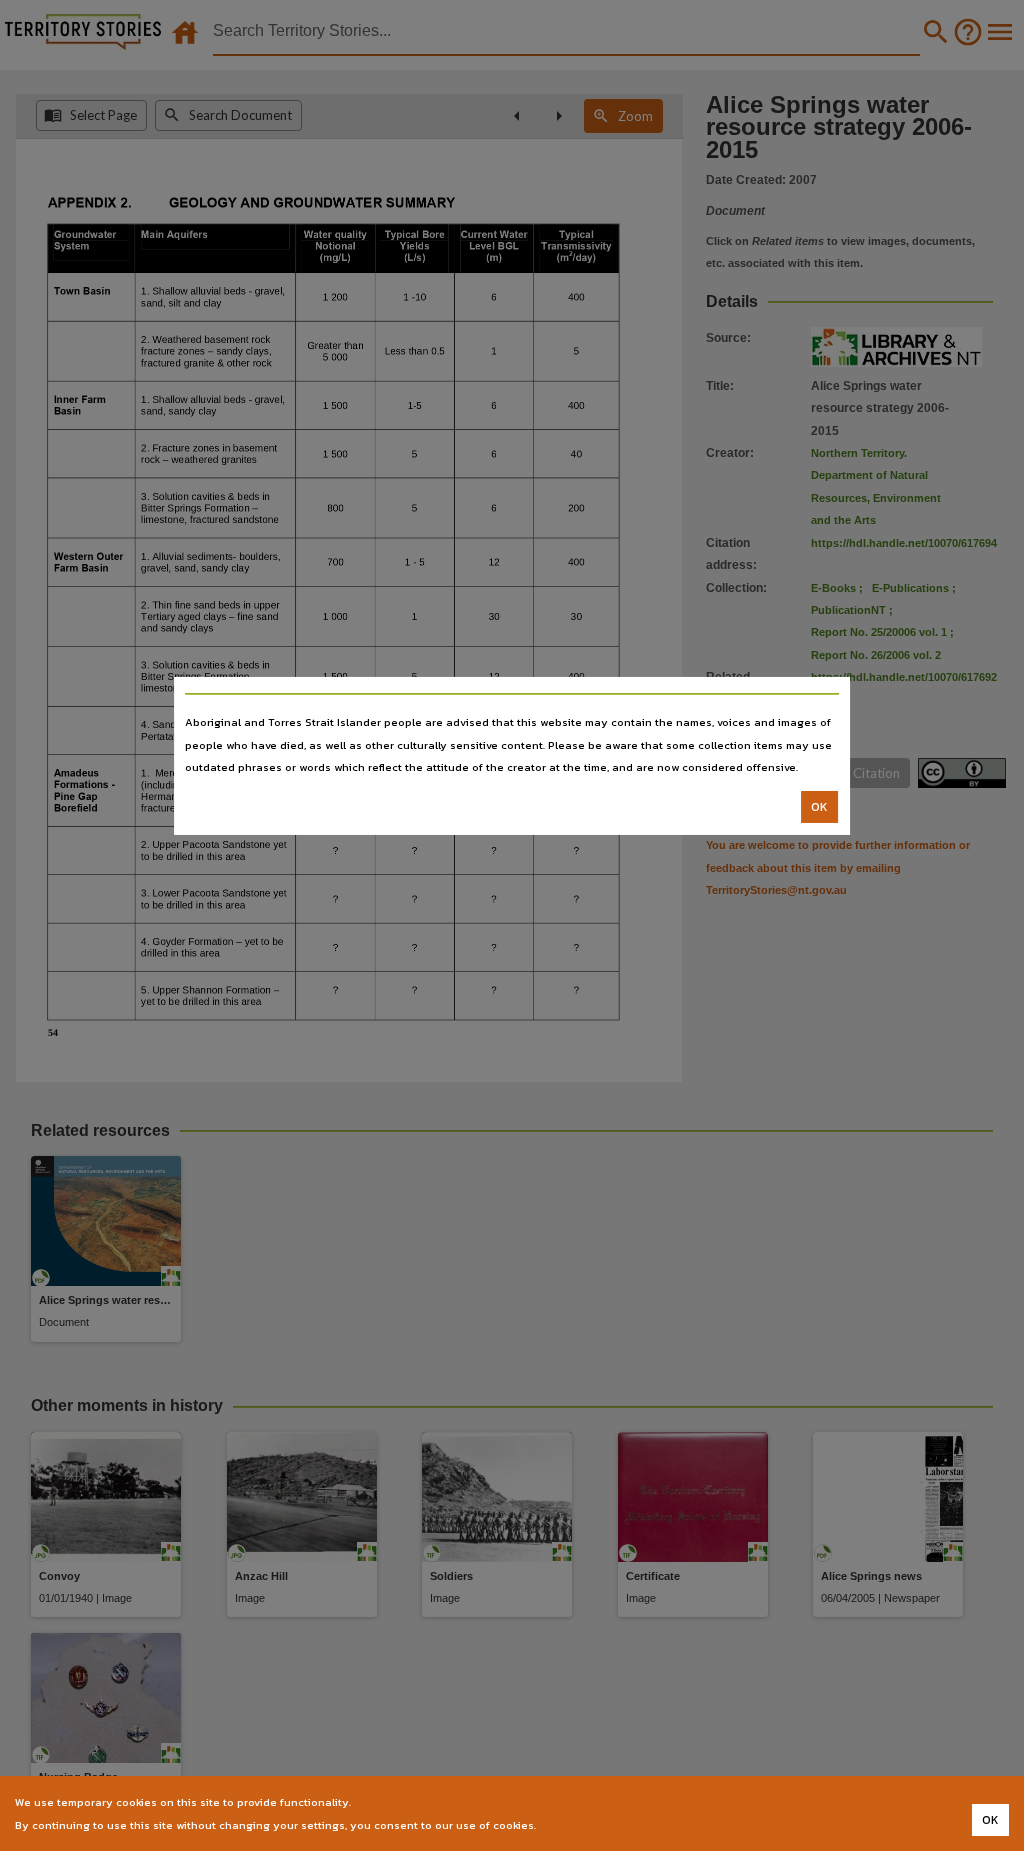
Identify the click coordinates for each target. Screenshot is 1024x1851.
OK (819, 807)
